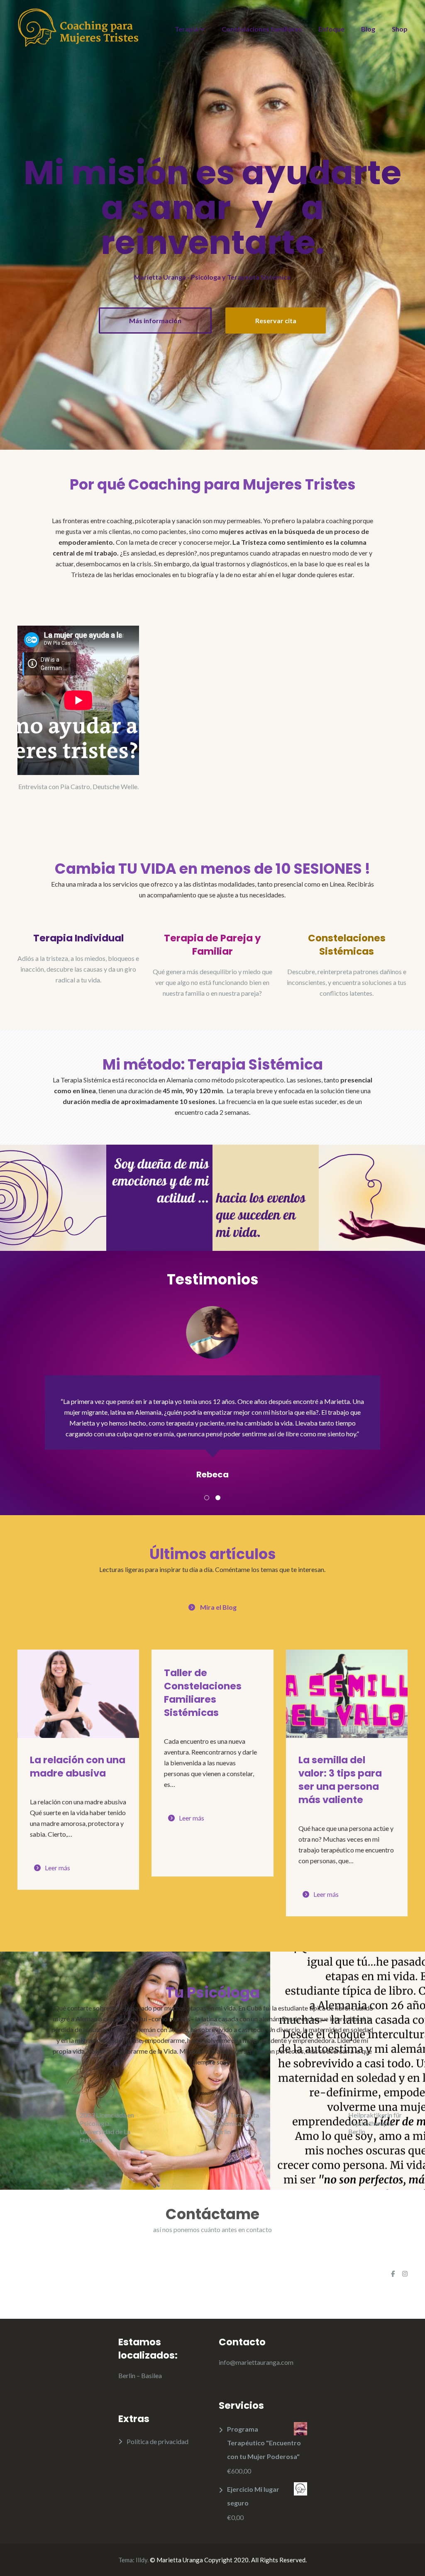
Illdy (142, 2560)
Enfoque (331, 29)
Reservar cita (276, 320)
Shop (400, 29)
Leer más (57, 1868)
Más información (155, 320)
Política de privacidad (158, 2441)
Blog (368, 29)
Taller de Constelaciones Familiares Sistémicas (203, 1693)
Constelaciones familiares (262, 29)
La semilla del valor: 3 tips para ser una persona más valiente (340, 1780)
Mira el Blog (218, 1607)
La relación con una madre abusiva (78, 1767)
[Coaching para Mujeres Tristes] (78, 27)
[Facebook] (393, 2274)
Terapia (187, 29)
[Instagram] (405, 2274)
